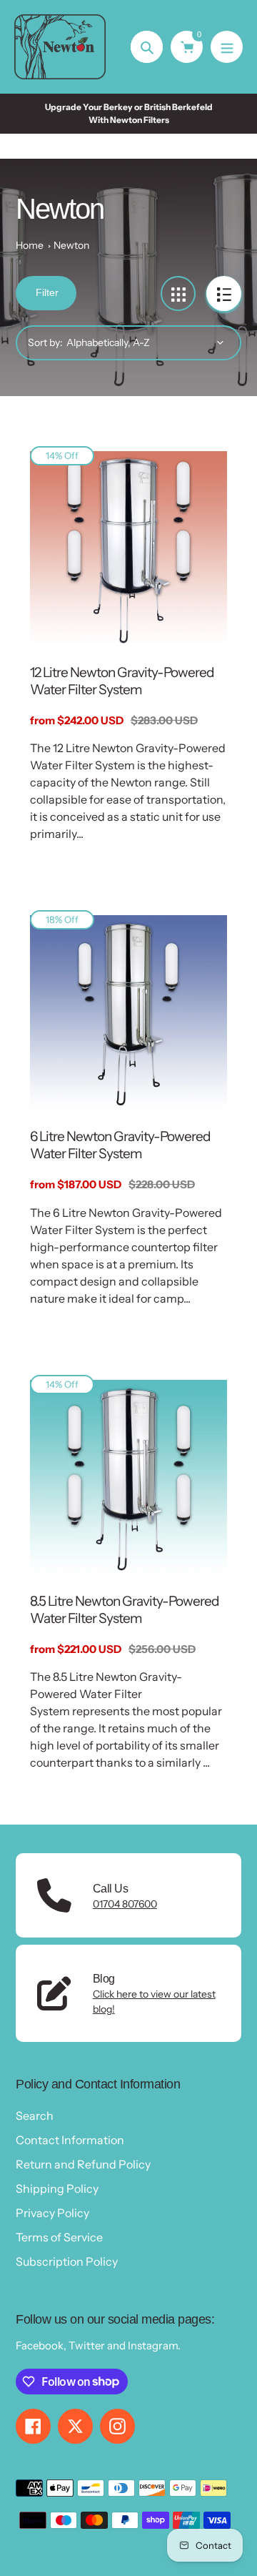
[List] (224, 293)
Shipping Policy (57, 2188)
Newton (71, 245)
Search (35, 2116)
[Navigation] (227, 47)
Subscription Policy (67, 2261)
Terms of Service (59, 2237)
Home (30, 245)
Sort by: (45, 342)
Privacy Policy (52, 2213)
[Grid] (178, 293)
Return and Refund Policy (83, 2164)
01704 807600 (125, 1904)
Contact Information (70, 2140)
